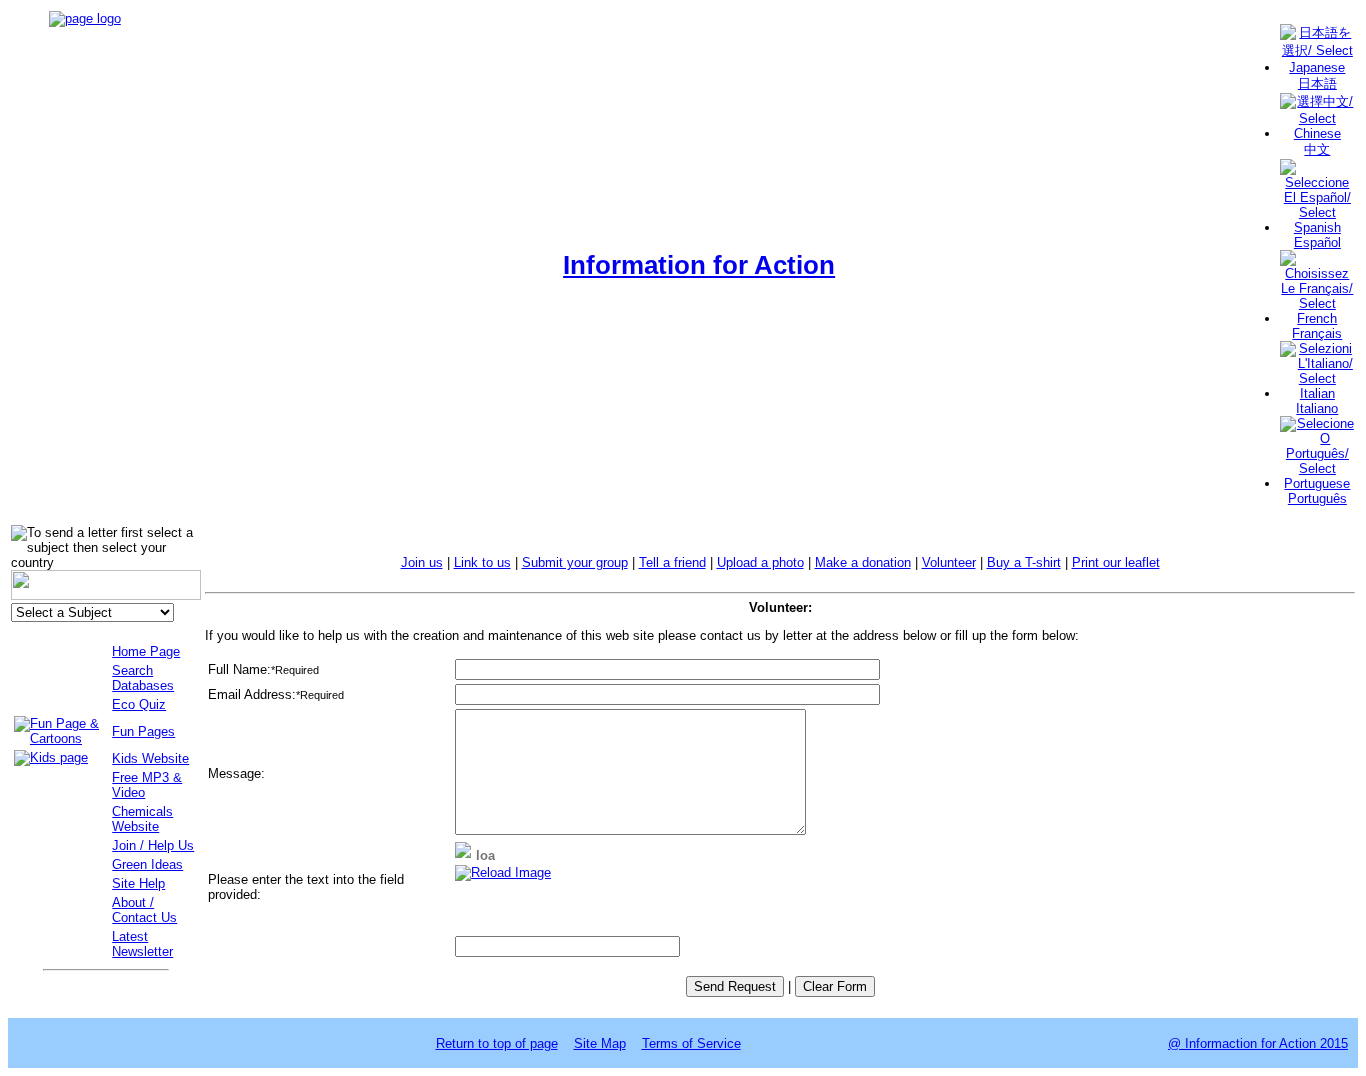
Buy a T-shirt (1024, 562)
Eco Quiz (139, 704)
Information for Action (699, 265)
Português (1317, 498)
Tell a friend (672, 562)
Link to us (482, 562)
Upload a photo (760, 562)
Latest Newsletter (142, 944)
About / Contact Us (144, 910)
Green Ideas (147, 864)
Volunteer (949, 562)
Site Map (600, 1043)
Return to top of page (497, 1043)
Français (1317, 333)
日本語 (1317, 83)
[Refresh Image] (503, 872)
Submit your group (575, 562)
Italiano (1317, 408)
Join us (422, 562)
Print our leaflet (1116, 562)
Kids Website (150, 758)
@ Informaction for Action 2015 (1258, 1043)
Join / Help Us (153, 845)
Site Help (138, 883)
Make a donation (863, 562)
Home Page (146, 651)
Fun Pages (143, 731)
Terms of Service (691, 1043)
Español (1317, 242)
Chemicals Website (142, 819)
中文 (1317, 149)
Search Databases (143, 678)
